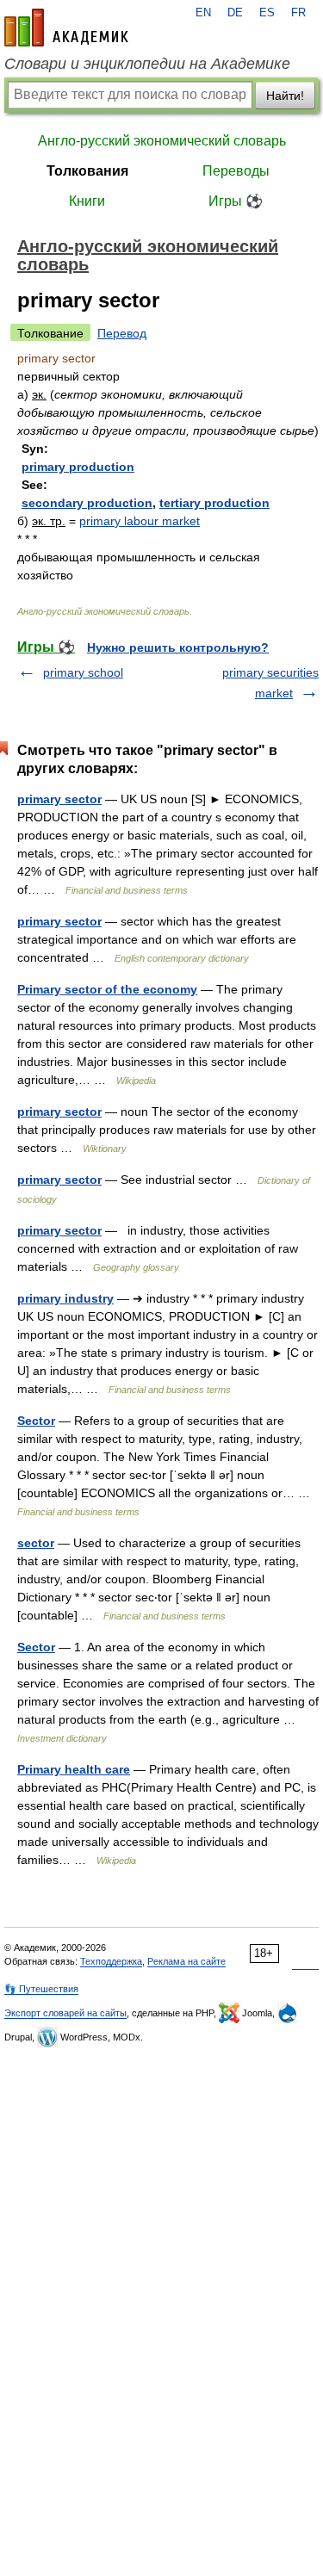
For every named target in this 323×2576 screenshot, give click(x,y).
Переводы (236, 171)
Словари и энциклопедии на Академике (147, 64)
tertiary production (214, 503)
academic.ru (66, 28)
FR (298, 13)
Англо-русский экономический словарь (162, 141)
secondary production (87, 503)
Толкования (87, 171)
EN (203, 13)
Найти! (285, 96)
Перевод (122, 333)
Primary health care (74, 1769)
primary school (83, 672)
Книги (87, 201)
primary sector (59, 799)
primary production (78, 467)
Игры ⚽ (236, 201)
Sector (36, 1421)
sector (36, 1543)
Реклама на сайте (186, 1961)
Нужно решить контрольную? (178, 647)
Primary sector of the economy (107, 989)
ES (267, 13)
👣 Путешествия (41, 1989)
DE (235, 13)
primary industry (65, 1298)
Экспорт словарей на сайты (65, 2013)
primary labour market (140, 521)
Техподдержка (111, 1961)
